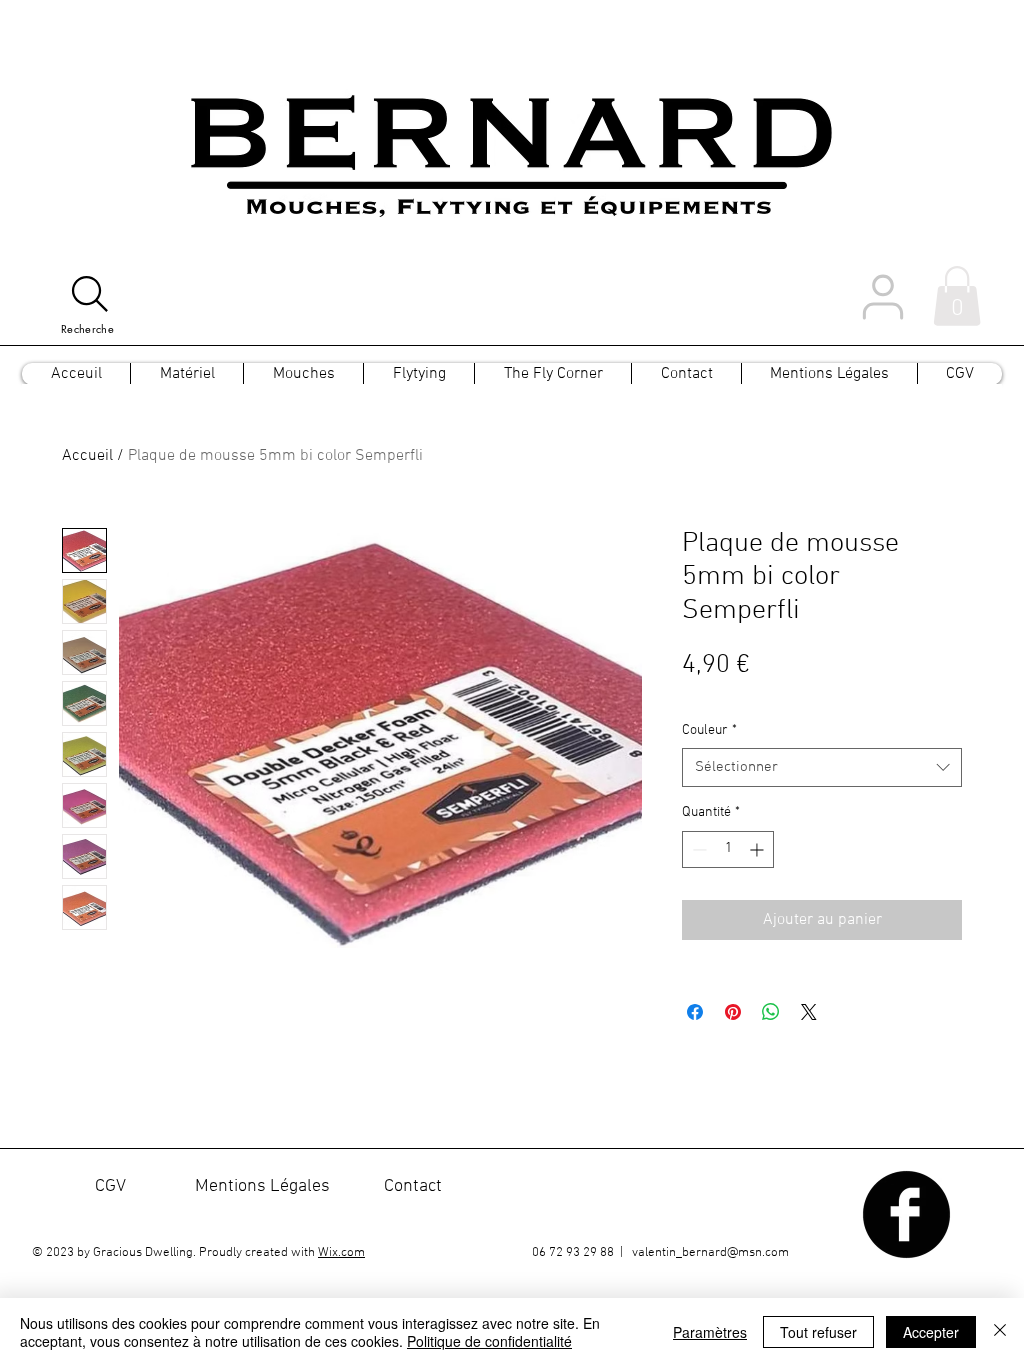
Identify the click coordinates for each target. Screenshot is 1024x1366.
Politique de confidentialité (489, 1341)
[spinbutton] (728, 849)
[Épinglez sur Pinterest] (733, 1012)
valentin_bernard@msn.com (710, 1253)
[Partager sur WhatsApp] (771, 1012)
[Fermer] (1000, 1332)
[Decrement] (697, 849)
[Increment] (758, 849)
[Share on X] (809, 1012)
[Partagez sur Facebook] (695, 1012)
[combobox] (822, 767)
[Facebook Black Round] (906, 1214)
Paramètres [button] (710, 1332)
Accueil (87, 456)
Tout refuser (818, 1332)
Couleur (709, 730)
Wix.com (341, 1253)
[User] (883, 296)
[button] (957, 296)
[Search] (90, 294)
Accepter (931, 1332)
